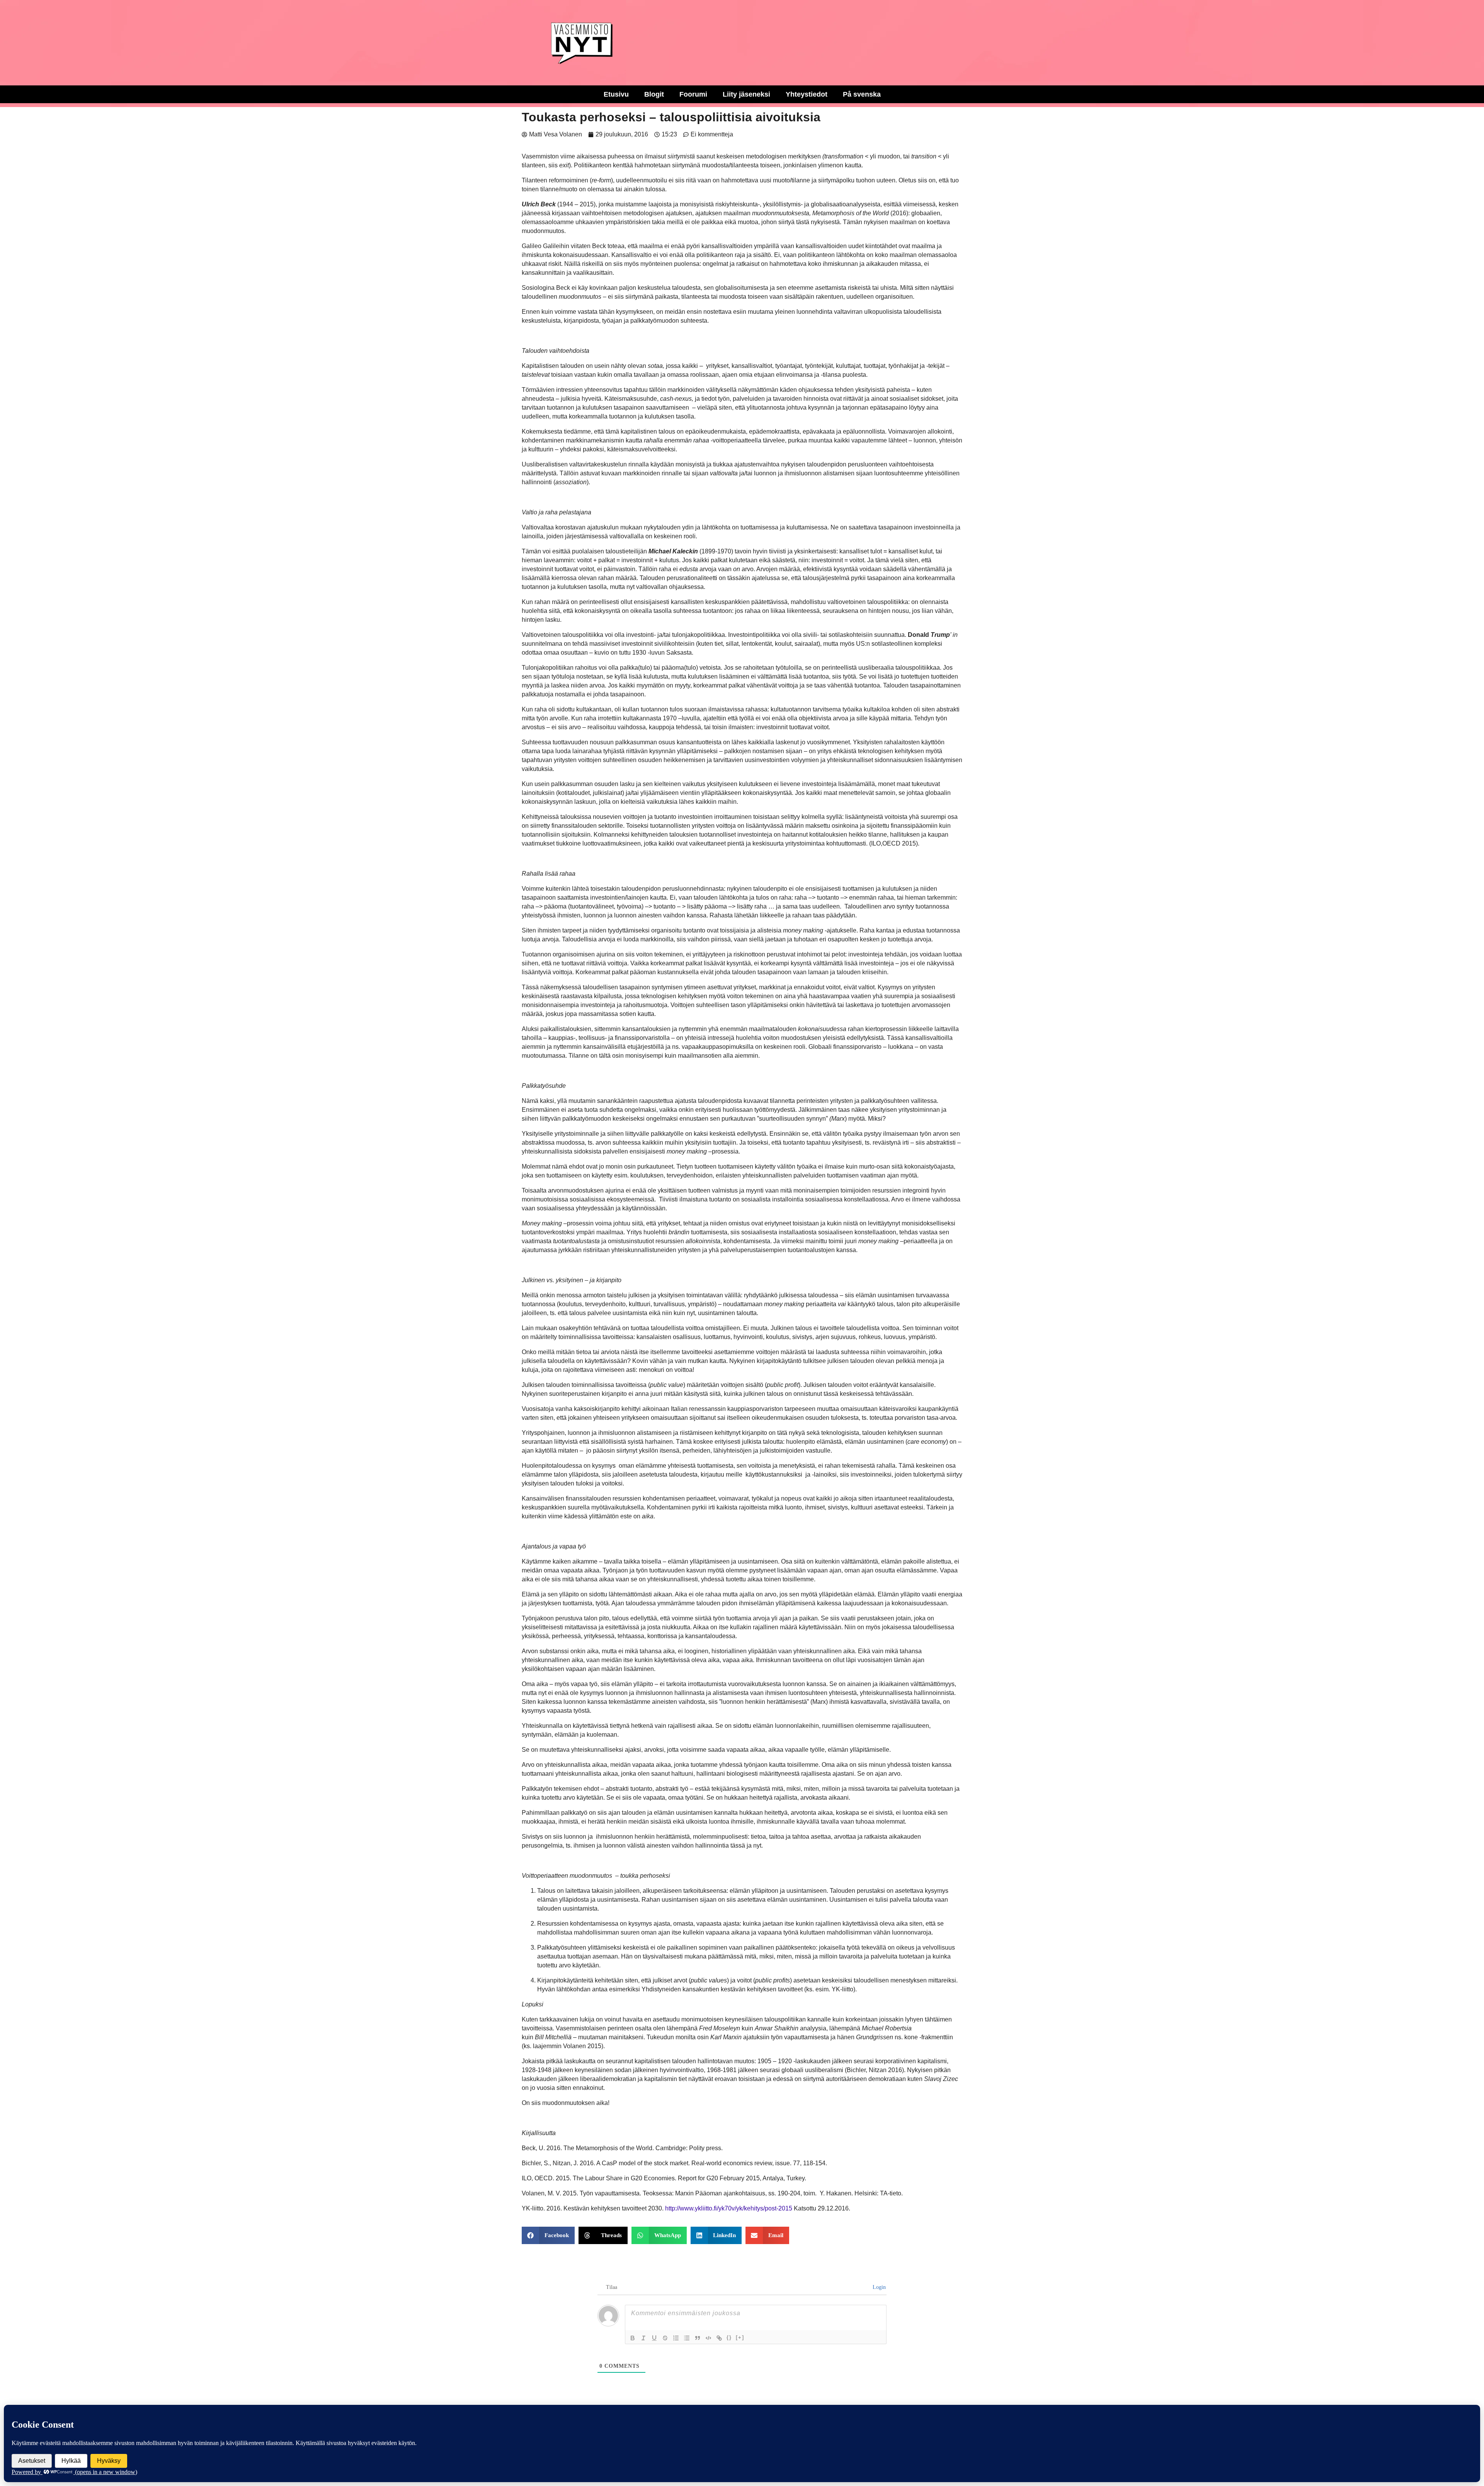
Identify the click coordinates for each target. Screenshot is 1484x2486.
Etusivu (616, 94)
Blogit (654, 94)
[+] (740, 2337)
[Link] (719, 2338)
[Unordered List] (687, 2338)
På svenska (862, 94)
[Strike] (665, 2338)
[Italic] (643, 2338)
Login (878, 2287)
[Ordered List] (676, 2338)
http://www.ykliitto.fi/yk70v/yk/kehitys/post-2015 (729, 2208)
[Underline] (654, 2338)
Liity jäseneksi (746, 94)
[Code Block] (708, 2338)
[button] (548, 2235)
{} (729, 2337)
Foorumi (693, 94)
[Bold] (633, 2338)
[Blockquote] (698, 2338)
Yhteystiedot (807, 94)
